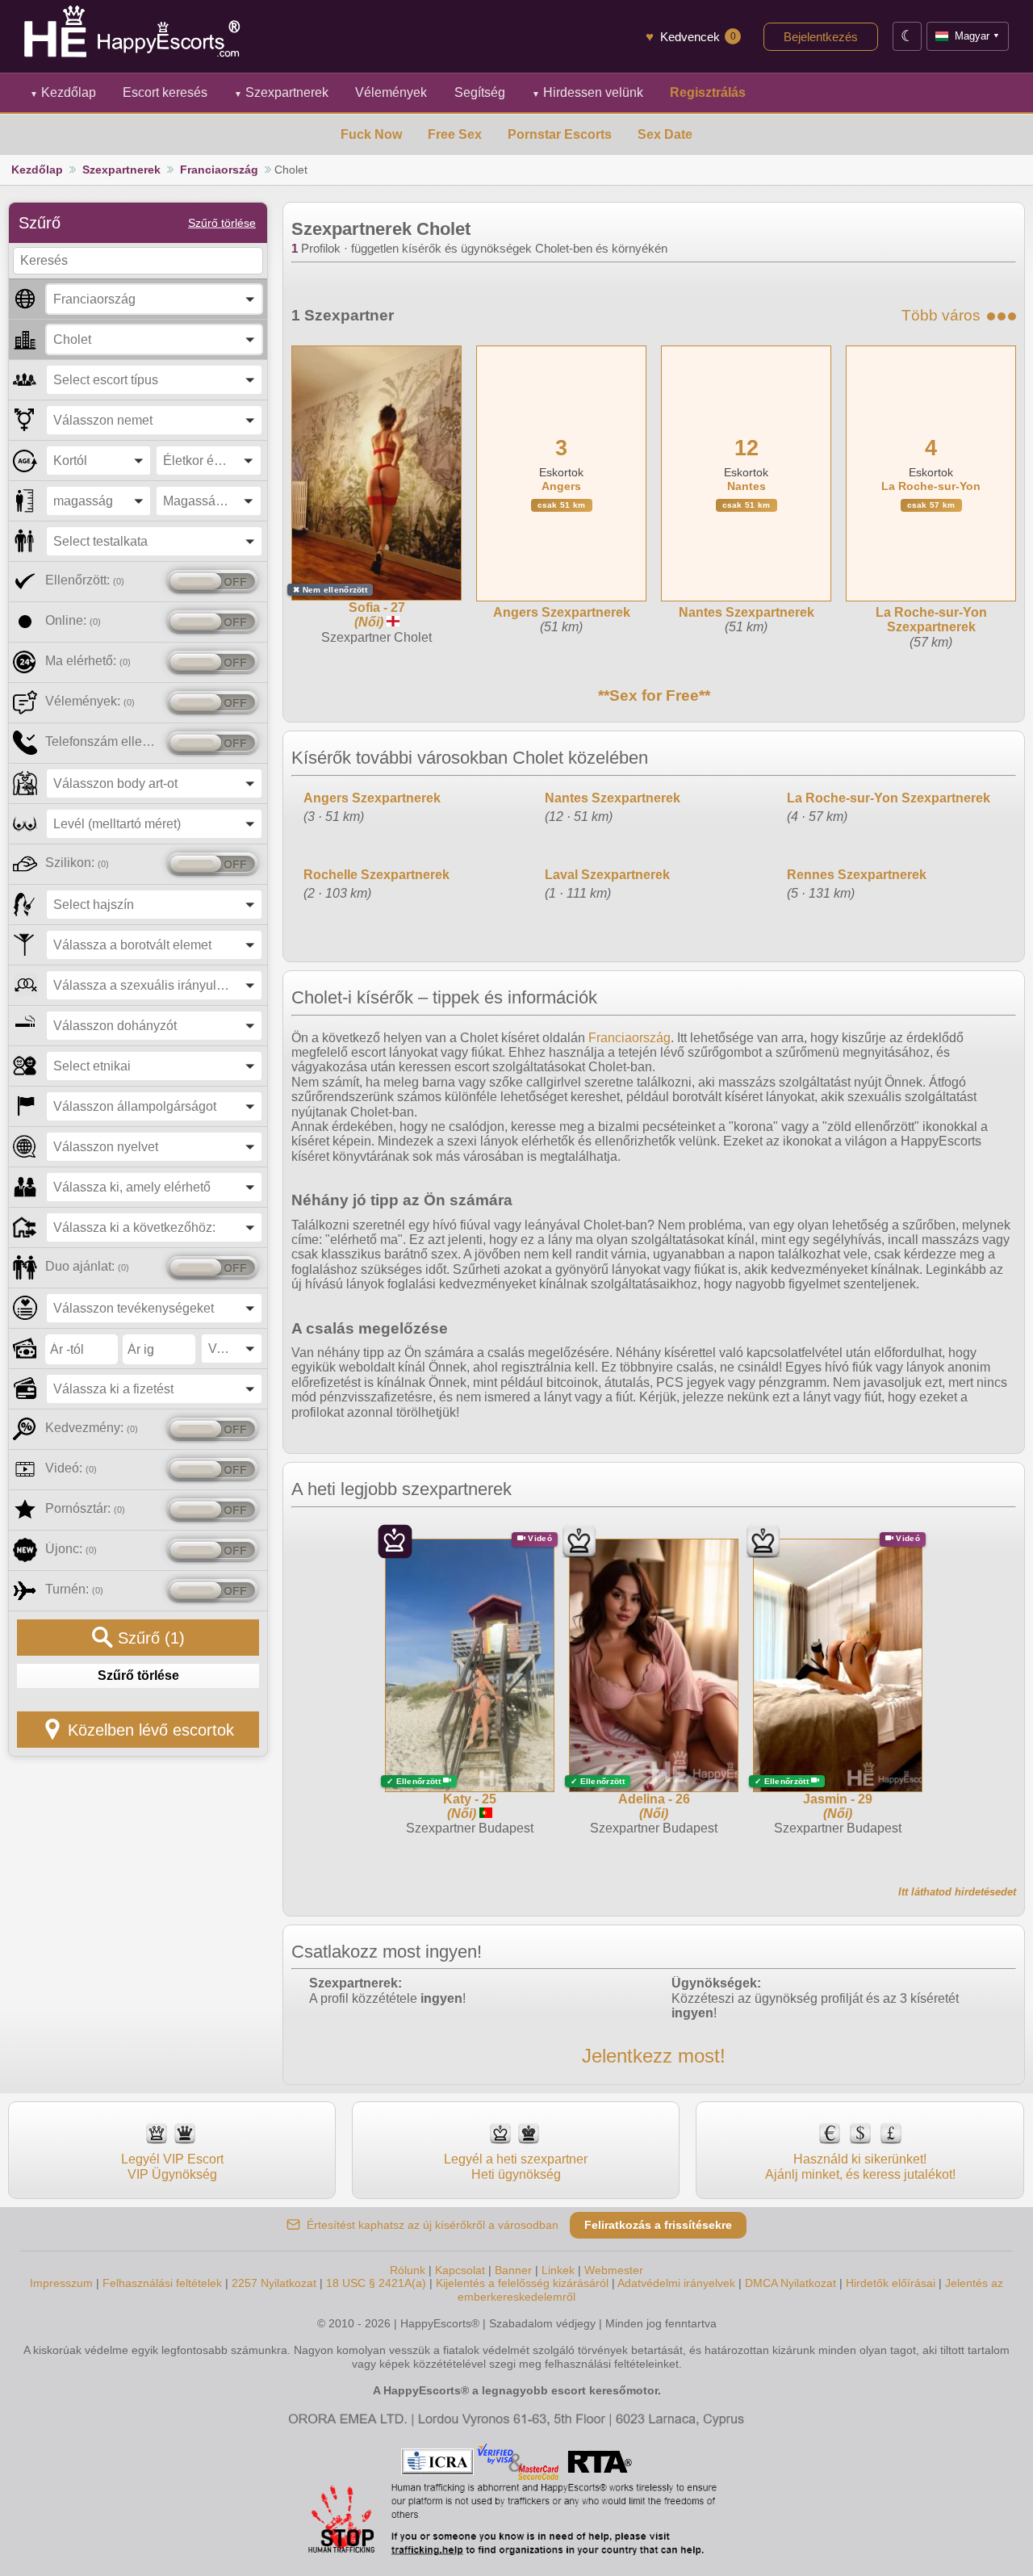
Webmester (614, 2270)
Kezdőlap (63, 92)
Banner (513, 2270)
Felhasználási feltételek (162, 2283)
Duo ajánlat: (87, 1266)
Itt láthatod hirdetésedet (957, 1892)
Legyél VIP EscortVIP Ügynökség (172, 2166)
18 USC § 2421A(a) (376, 2283)
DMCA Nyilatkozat (790, 2283)
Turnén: (74, 1589)
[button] (154, 299)
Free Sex (455, 134)
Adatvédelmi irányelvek (676, 2283)
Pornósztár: (85, 1508)
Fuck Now (371, 134)
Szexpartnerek (281, 92)
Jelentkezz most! (654, 2056)
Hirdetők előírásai (891, 2283)
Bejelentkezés (821, 37)
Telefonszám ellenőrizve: (103, 741)
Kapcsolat (460, 2270)
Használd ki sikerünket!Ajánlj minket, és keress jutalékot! (860, 2166)
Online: (73, 620)
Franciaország (219, 170)
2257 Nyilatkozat (274, 2283)
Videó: (71, 1468)
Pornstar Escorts (560, 134)
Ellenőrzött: (85, 580)
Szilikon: (77, 863)
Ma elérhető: (88, 661)
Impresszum (61, 2283)
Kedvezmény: (92, 1428)
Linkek (558, 2270)
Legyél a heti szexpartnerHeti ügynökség (516, 2166)
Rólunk (408, 2270)
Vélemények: (90, 701)
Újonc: (71, 1549)
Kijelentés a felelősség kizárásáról (522, 2283)
